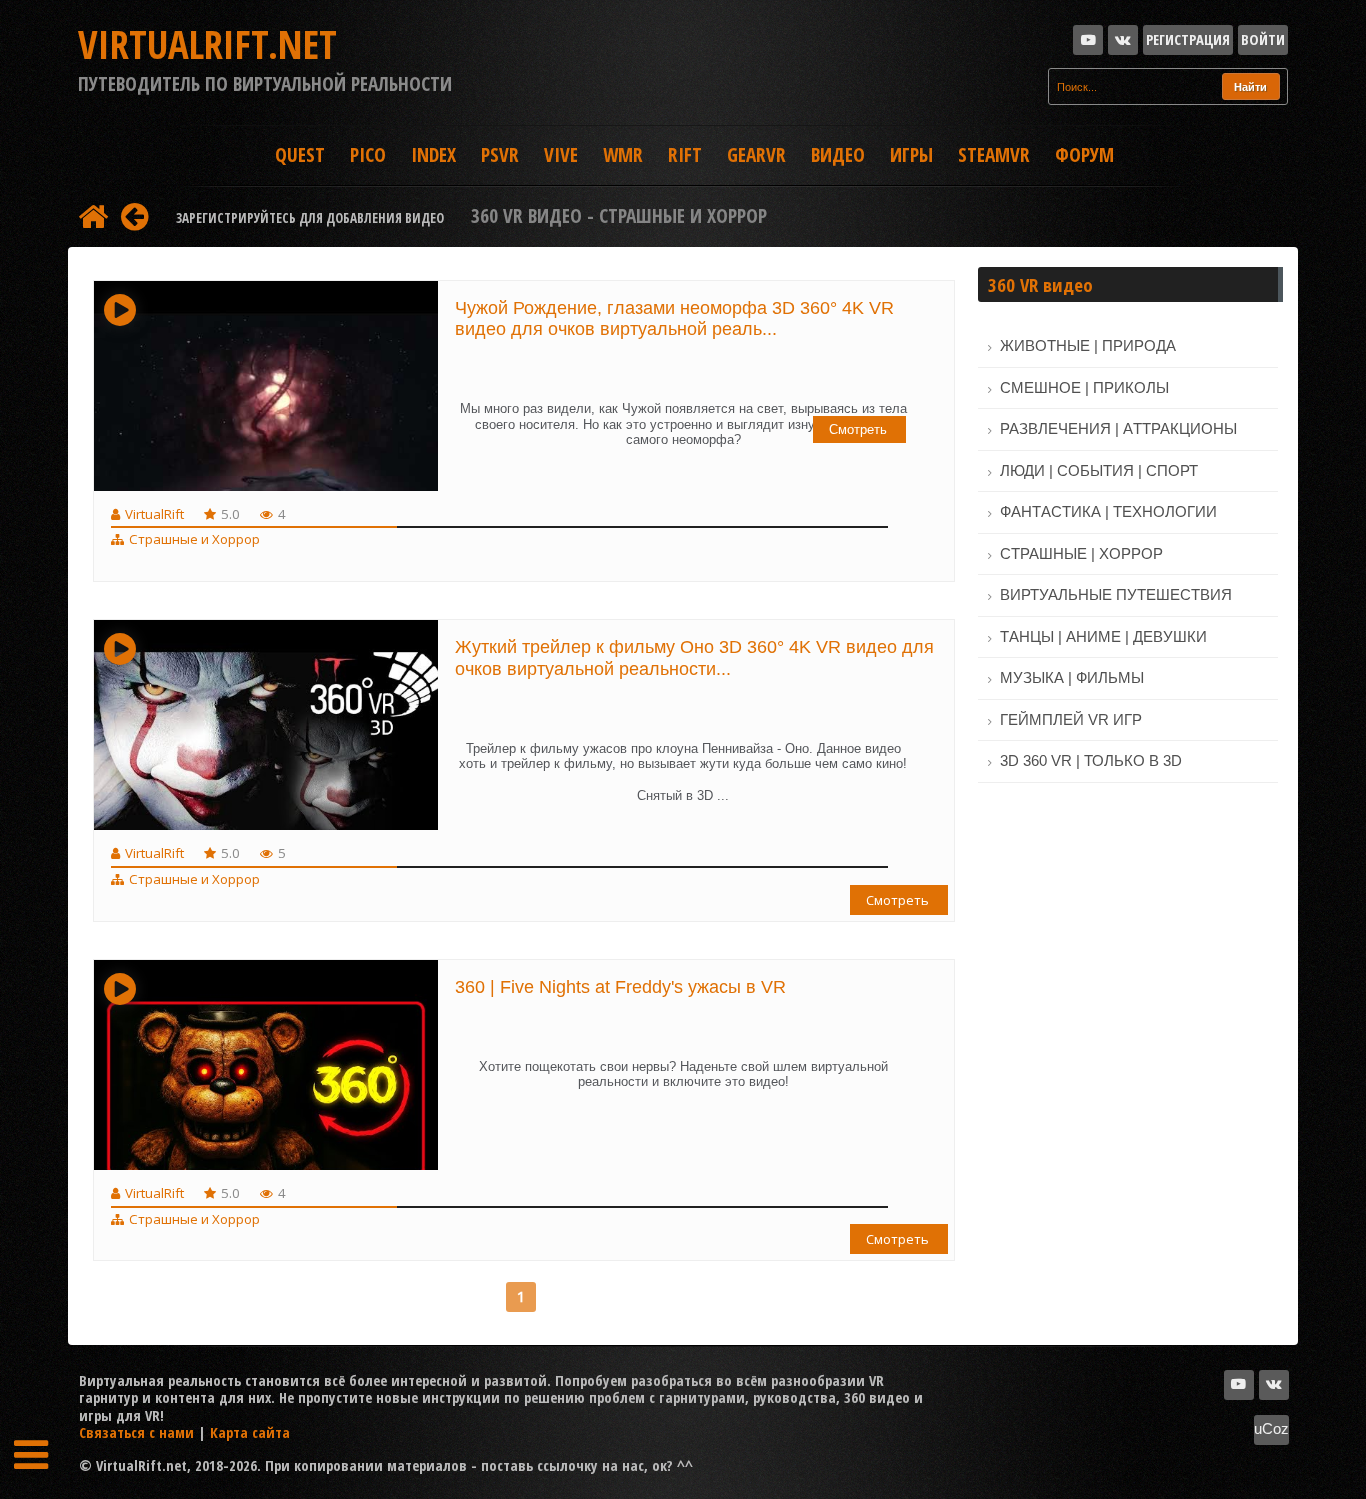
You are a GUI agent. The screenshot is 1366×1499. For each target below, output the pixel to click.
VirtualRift (154, 514)
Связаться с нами (136, 1432)
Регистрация (1188, 39)
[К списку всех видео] (93, 215)
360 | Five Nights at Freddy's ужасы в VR (620, 987)
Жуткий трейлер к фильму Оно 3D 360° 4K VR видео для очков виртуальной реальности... (694, 658)
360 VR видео (1040, 284)
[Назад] (134, 215)
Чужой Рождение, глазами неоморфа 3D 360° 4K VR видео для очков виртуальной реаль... (674, 319)
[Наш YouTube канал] (1088, 40)
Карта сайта (250, 1432)
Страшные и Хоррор (194, 539)
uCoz (1271, 1429)
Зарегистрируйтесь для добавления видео (310, 218)
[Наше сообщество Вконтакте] (1123, 40)
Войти (1263, 39)
